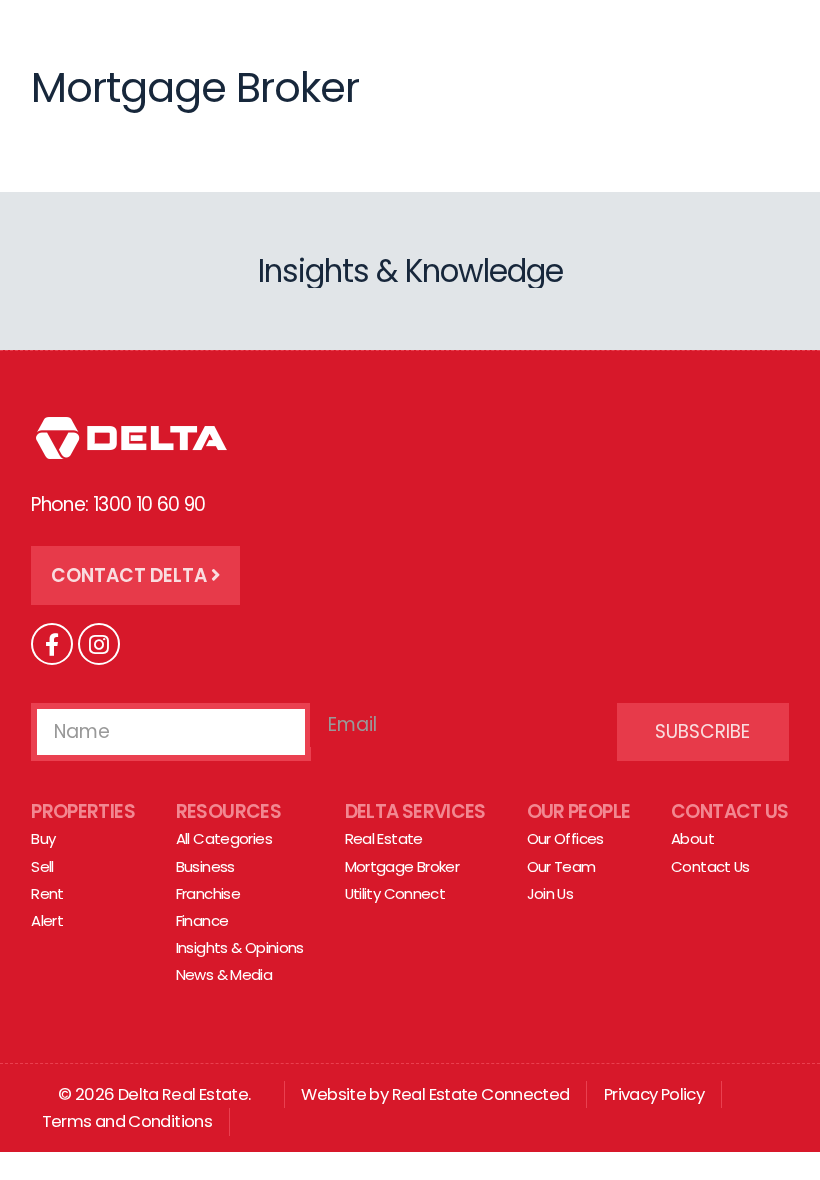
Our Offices (565, 838)
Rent (47, 893)
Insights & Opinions (240, 947)
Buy (43, 838)
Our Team (561, 866)
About (692, 838)
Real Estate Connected (481, 1094)
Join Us (550, 893)
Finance (202, 920)
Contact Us (730, 811)
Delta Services (415, 811)
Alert (47, 920)
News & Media (224, 974)
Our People (579, 811)
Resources (228, 811)
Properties (83, 811)
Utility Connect (395, 893)
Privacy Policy (654, 1094)
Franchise (208, 893)
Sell (42, 866)
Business (205, 866)
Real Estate (384, 838)
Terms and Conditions (127, 1121)
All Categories (224, 838)
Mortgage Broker (402, 866)
